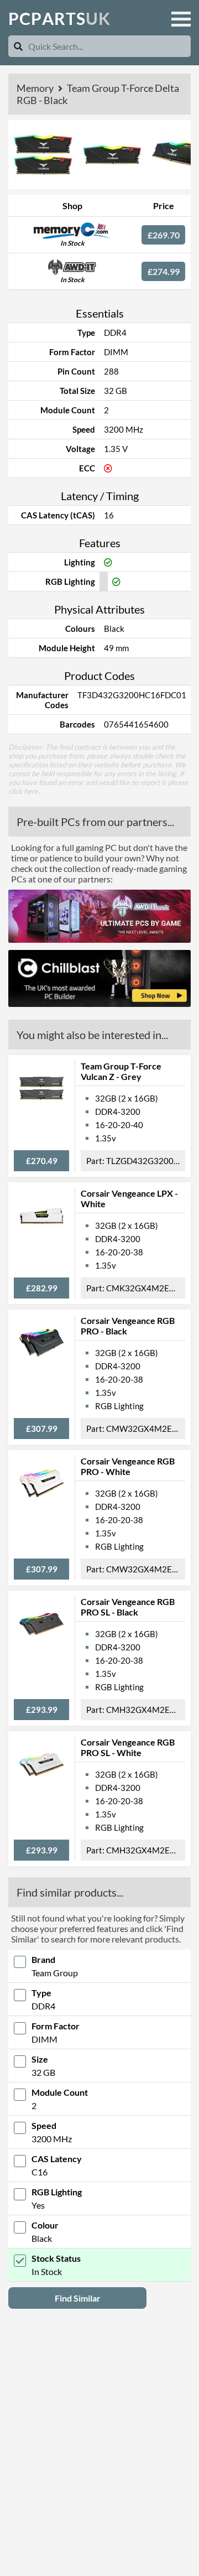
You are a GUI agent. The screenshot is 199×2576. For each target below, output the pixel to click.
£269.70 (164, 235)
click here (23, 791)
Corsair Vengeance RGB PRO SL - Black (128, 1607)
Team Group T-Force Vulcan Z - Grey (121, 1071)
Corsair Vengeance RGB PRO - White (128, 1466)
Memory (36, 88)
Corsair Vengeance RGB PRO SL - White (128, 1747)
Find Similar (78, 2298)
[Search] (18, 46)
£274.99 (164, 271)
